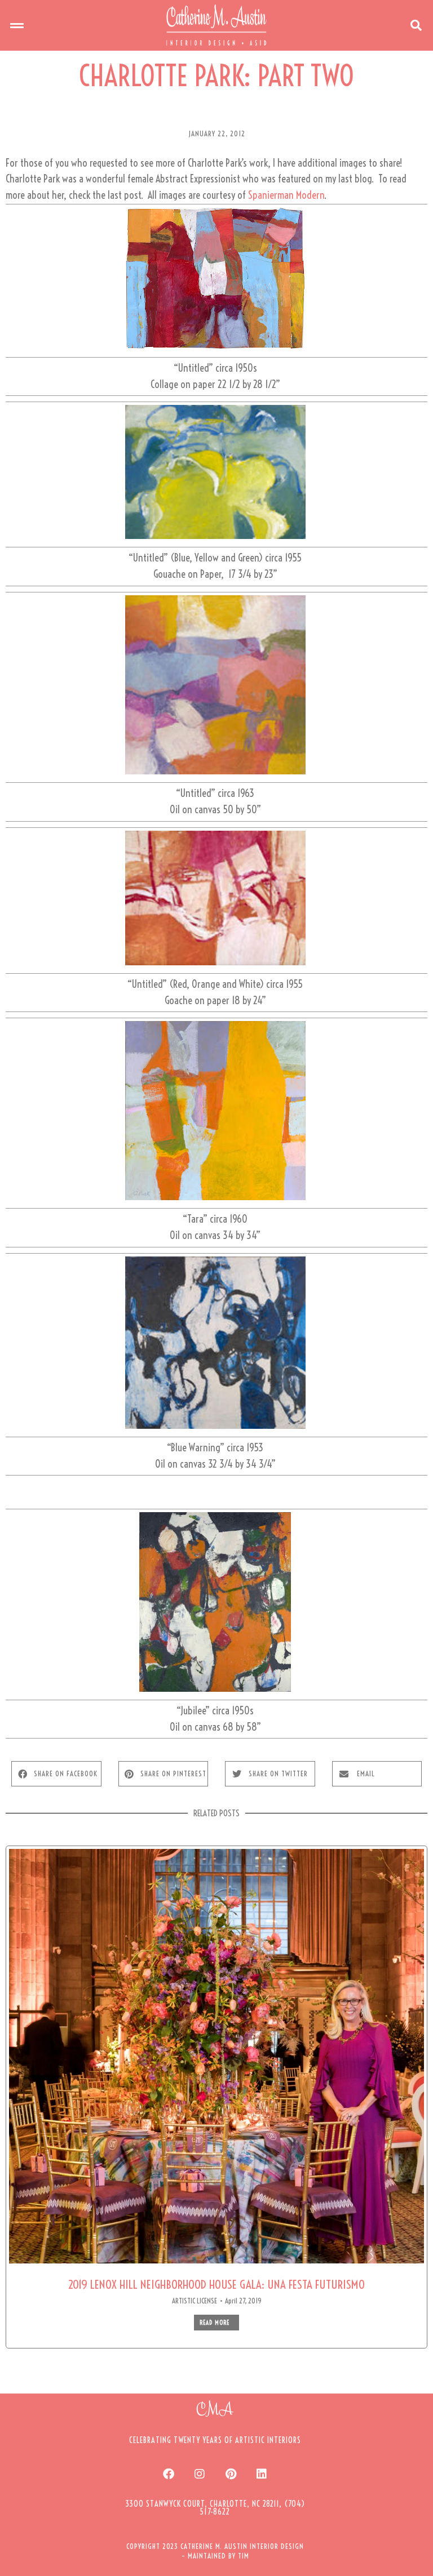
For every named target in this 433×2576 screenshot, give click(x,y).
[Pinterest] (231, 2474)
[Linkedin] (262, 2474)
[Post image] (216, 2056)
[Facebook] (169, 2474)
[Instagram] (200, 2474)
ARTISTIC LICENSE (195, 2301)
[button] (17, 25)
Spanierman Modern (286, 195)
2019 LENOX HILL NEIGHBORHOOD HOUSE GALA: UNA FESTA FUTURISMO (216, 2285)
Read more (215, 2323)
